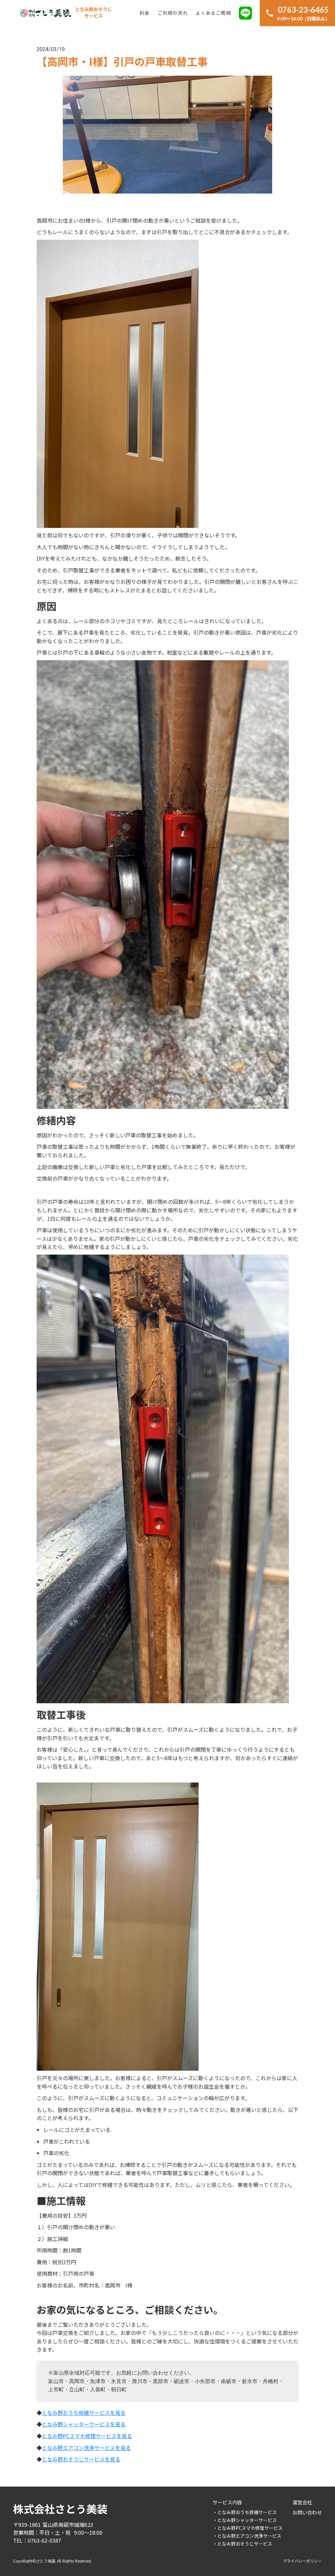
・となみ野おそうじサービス (242, 2544)
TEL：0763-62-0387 (37, 2540)
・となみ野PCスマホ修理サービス (248, 2528)
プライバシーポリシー (302, 2561)
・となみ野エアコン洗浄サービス (247, 2536)
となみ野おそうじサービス (94, 13)
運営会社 (302, 2502)
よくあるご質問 (213, 13)
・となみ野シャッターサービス (245, 2520)
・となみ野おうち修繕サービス (245, 2512)
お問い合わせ (307, 2512)
